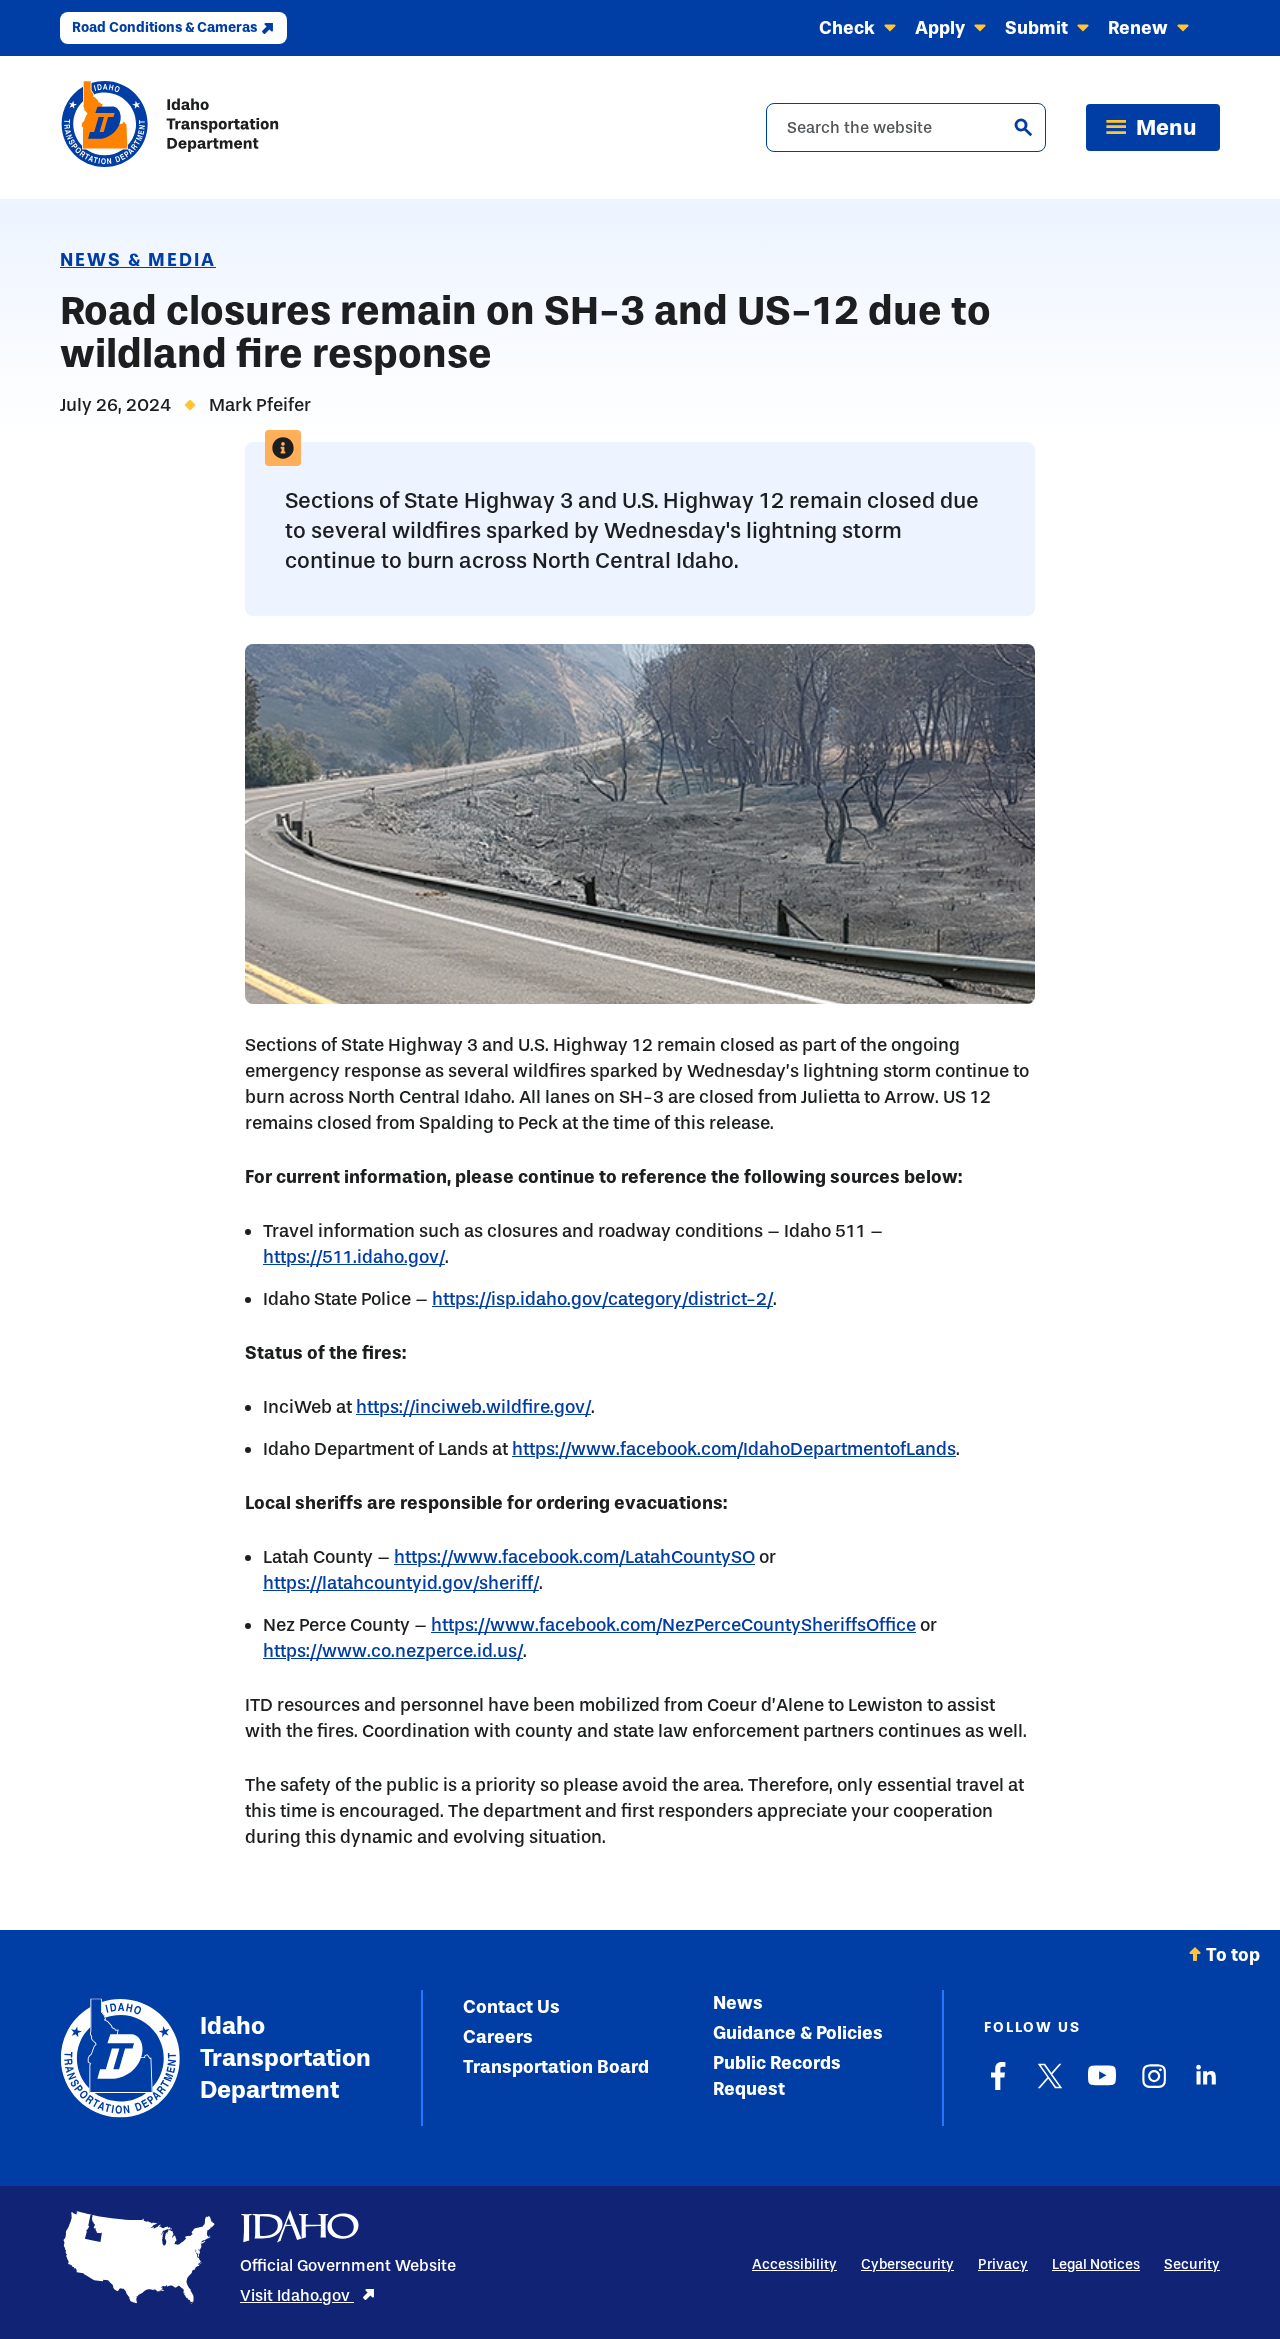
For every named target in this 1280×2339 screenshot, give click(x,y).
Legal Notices (1096, 2264)
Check (847, 28)
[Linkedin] (1206, 2086)
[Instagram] (1154, 2086)
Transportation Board (556, 2067)
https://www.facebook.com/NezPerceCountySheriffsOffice (673, 1625)
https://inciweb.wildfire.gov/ (473, 1407)
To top (1233, 1955)
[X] (1050, 2086)
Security (1192, 2264)
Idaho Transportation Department (280, 2057)
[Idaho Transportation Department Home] (170, 127)
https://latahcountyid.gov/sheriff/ (401, 1583)
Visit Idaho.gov (297, 2295)
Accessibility (794, 2264)
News (738, 2003)
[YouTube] (1102, 2086)
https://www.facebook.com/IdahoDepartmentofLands (734, 1449)
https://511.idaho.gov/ (354, 1257)
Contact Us (511, 2007)
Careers (498, 2037)
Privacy (1003, 2264)
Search (1023, 127)
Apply (940, 28)
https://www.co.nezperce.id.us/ (393, 1651)
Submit (1036, 28)
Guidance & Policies (798, 2033)
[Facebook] (998, 2086)
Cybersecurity (907, 2264)
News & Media (138, 260)
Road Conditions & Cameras (164, 27)
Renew (1138, 28)
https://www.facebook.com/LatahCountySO (574, 1557)
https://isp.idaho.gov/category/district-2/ (602, 1299)
